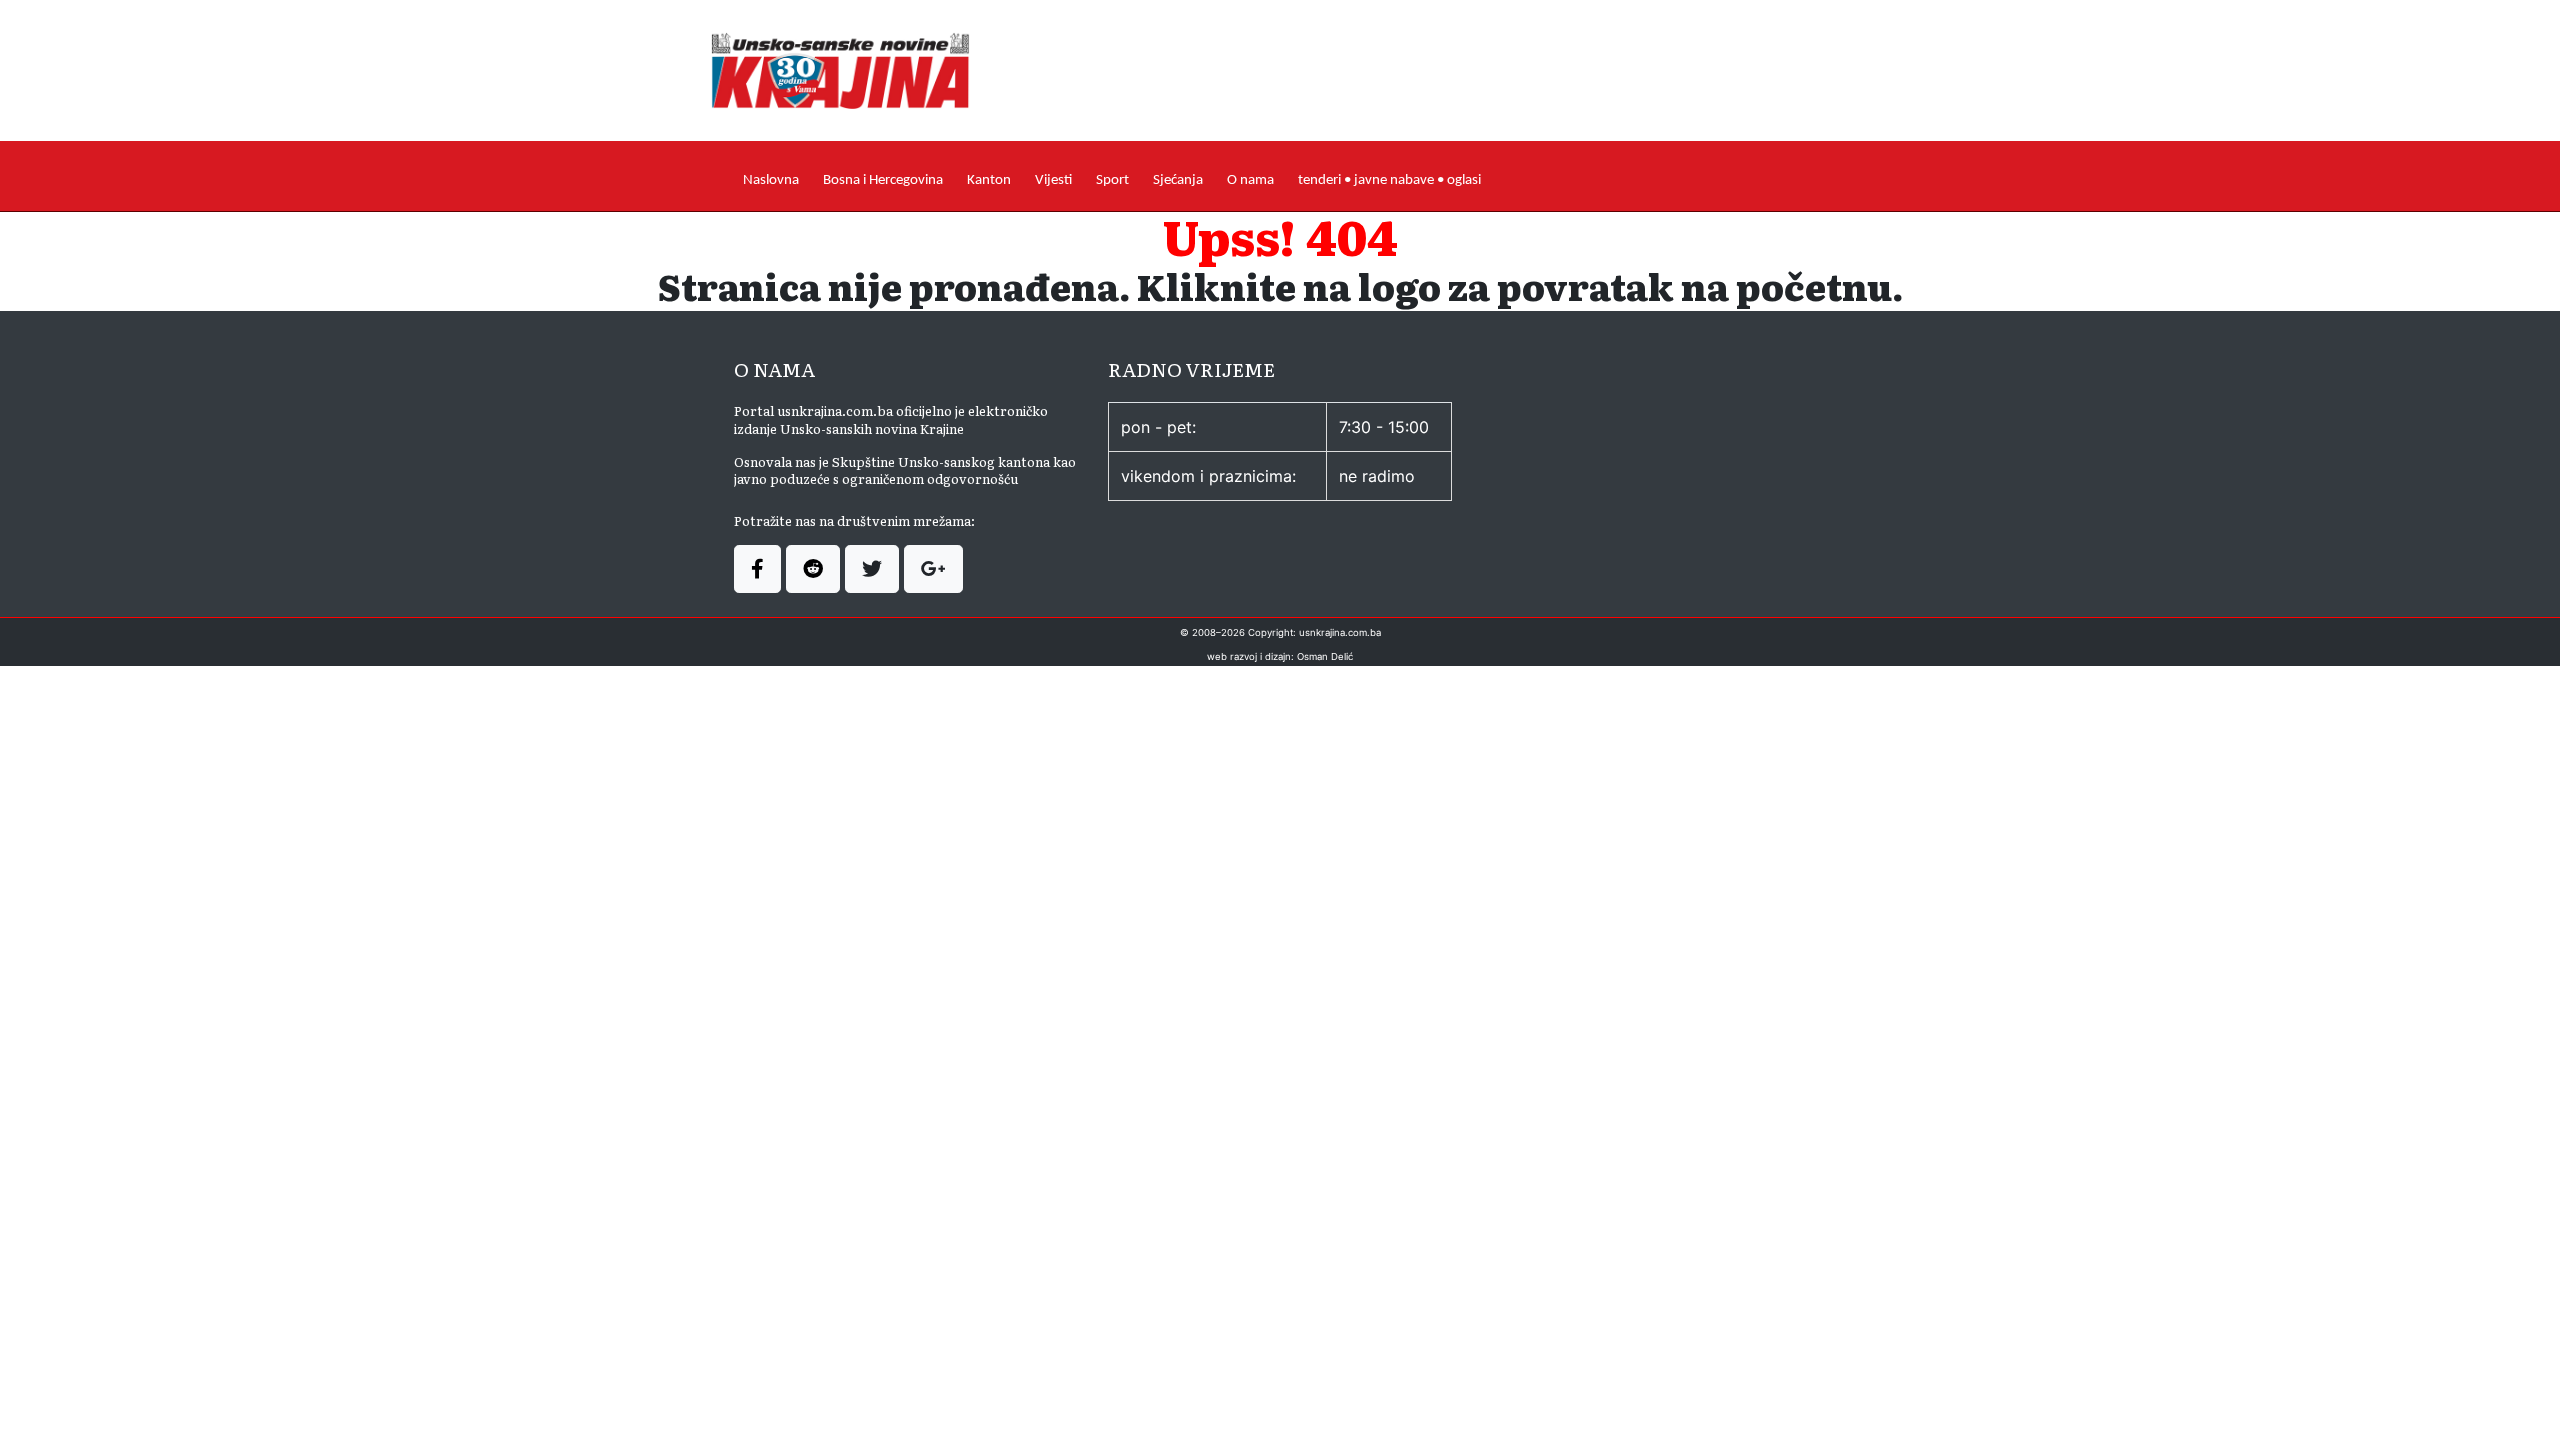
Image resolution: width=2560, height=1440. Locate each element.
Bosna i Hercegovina (883, 180)
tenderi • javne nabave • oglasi (1389, 180)
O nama (1250, 180)
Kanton (989, 180)
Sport (1112, 180)
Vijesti (1053, 180)
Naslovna (771, 180)
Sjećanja (1178, 180)
